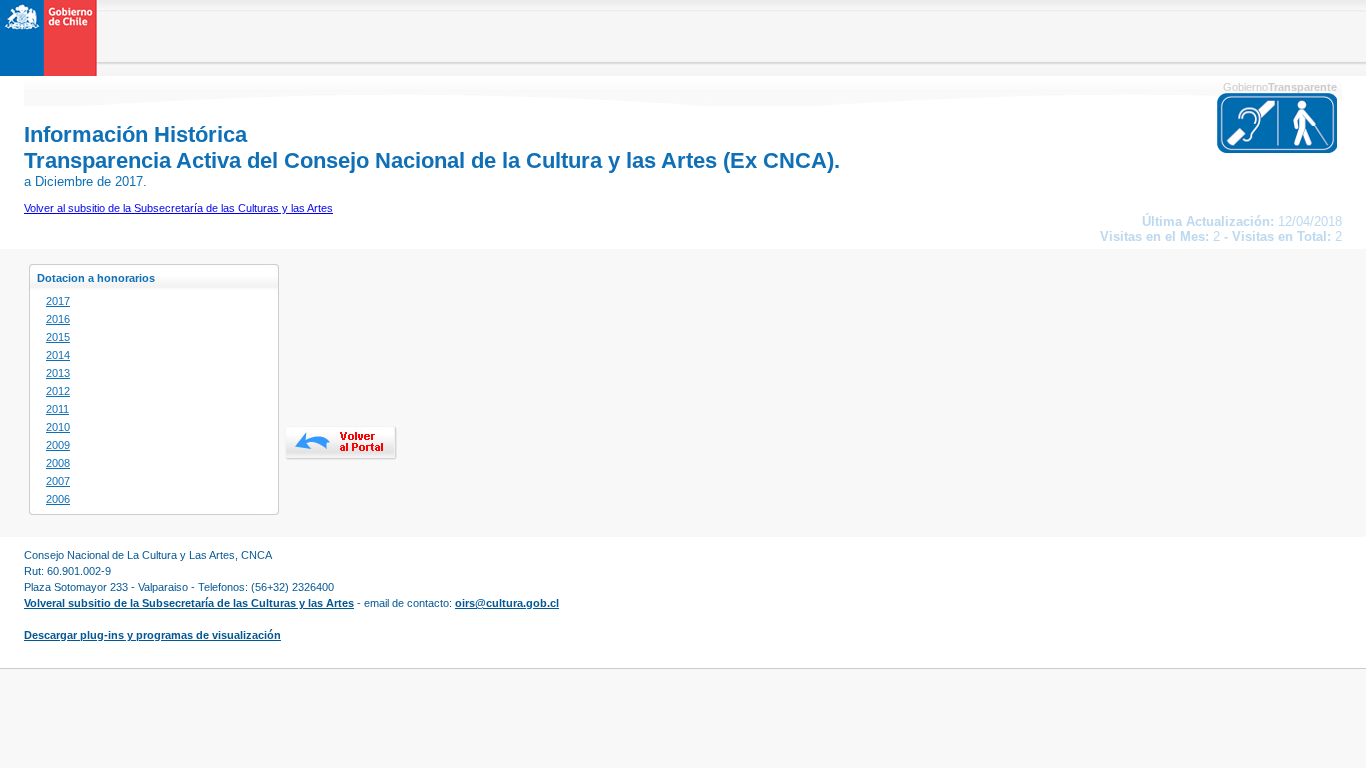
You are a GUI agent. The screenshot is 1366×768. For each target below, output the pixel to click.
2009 (58, 445)
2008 (58, 463)
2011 (57, 409)
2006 (58, 499)
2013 (58, 373)
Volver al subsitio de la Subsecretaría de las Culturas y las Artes (178, 208)
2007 (58, 481)
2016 (58, 319)
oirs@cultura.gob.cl (507, 603)
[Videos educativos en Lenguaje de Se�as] (1277, 149)
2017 (58, 301)
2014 (58, 355)
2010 (58, 427)
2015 (58, 337)
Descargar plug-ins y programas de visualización (152, 635)
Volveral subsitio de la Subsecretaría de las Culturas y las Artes (189, 603)
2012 (58, 391)
